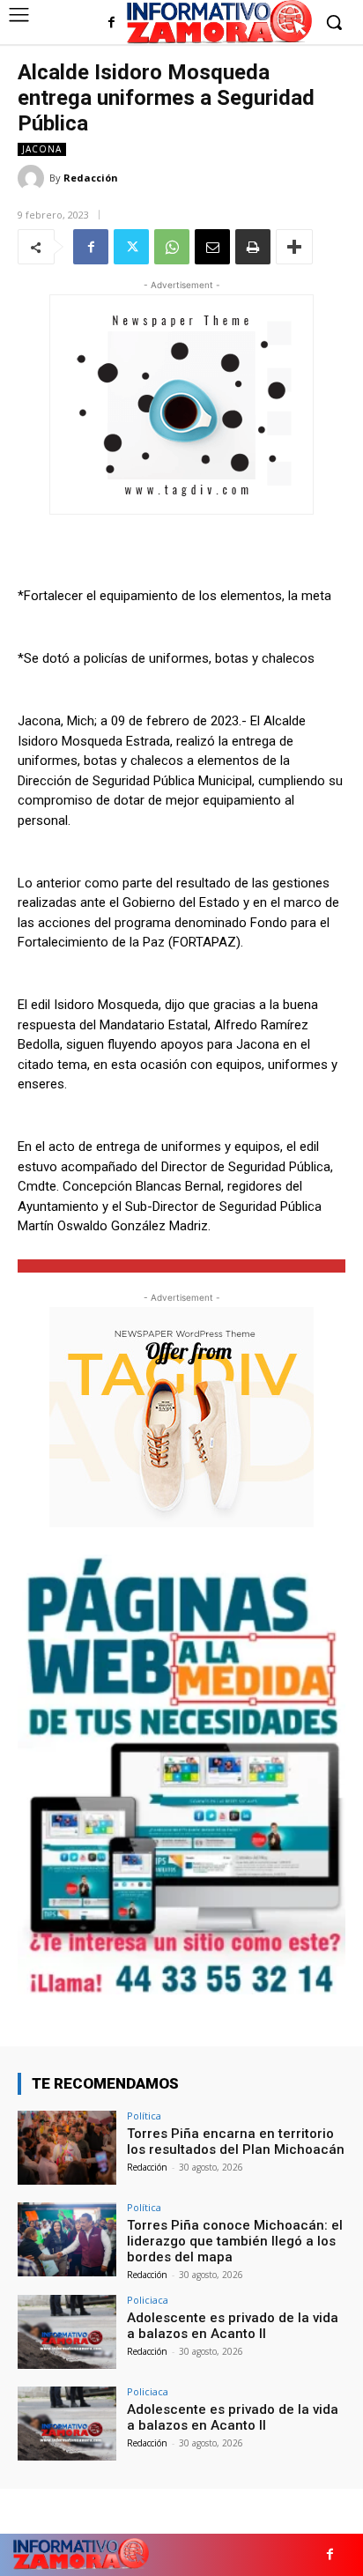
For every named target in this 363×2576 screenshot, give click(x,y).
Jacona (42, 149)
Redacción (91, 178)
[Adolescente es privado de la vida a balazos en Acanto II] (67, 2332)
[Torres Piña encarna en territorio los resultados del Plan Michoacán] (67, 2148)
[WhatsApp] (172, 247)
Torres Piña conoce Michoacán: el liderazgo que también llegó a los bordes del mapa (235, 2241)
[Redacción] (33, 178)
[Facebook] (111, 23)
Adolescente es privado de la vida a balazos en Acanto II (233, 2326)
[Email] (212, 247)
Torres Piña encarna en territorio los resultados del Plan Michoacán (236, 2142)
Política (144, 2116)
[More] (294, 247)
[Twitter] (131, 247)
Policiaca (148, 2300)
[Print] (253, 247)
